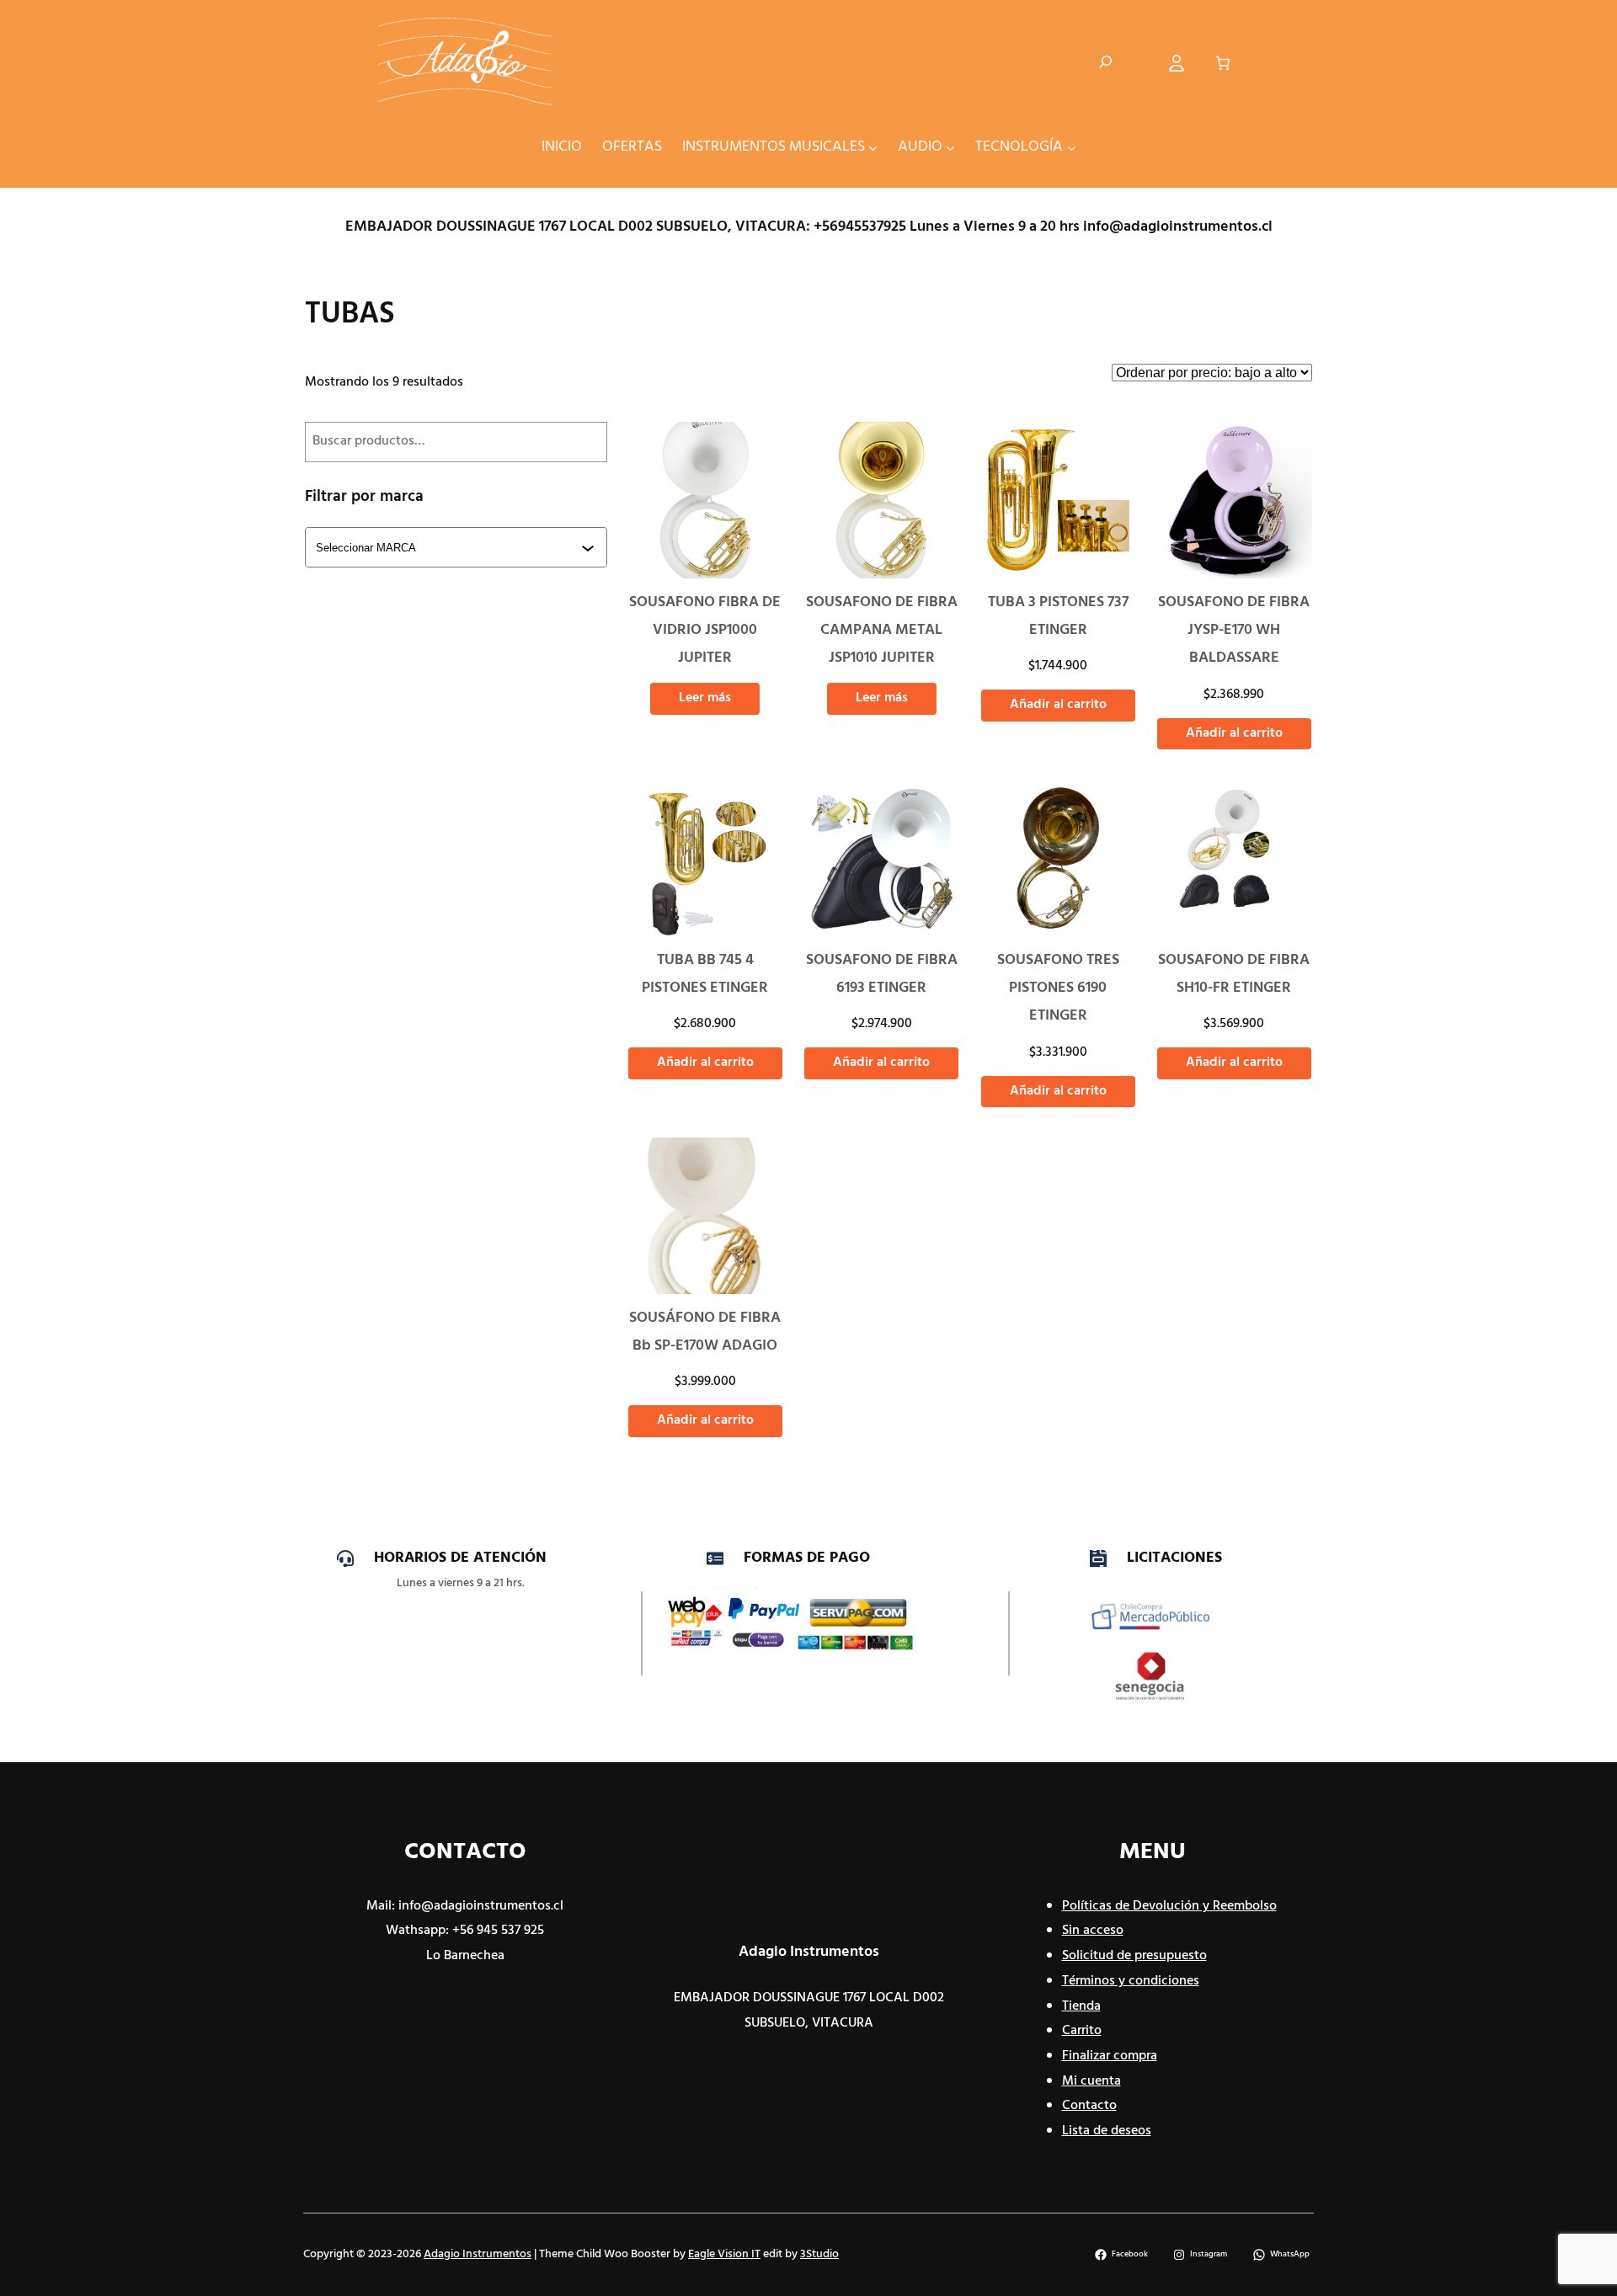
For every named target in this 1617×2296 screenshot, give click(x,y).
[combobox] (458, 547)
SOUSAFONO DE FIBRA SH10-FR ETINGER (1234, 974)
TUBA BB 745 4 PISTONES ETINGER (705, 974)
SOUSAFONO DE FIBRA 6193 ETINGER (882, 974)
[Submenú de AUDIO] (950, 147)
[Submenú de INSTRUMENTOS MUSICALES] (873, 147)
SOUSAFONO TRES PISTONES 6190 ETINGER (1058, 988)
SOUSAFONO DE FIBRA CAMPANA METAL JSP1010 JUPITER (882, 631)
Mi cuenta (1091, 2081)
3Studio (819, 2254)
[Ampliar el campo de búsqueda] (1106, 63)
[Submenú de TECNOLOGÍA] (1072, 147)
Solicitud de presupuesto (1134, 1956)
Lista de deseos (1107, 2131)
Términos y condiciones (1131, 1981)
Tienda (1081, 2006)
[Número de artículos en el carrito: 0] (1223, 64)
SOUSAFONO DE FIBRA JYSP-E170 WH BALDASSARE (1234, 631)
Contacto (1089, 2106)
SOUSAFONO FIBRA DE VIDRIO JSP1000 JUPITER (705, 631)
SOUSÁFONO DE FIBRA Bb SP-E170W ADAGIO (705, 1332)
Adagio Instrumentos (809, 1952)
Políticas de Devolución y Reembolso (1169, 1906)
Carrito (1082, 2031)
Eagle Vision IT (724, 2254)
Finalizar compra (1110, 2056)
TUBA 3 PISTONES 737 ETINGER (1058, 616)
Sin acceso (1093, 1931)
